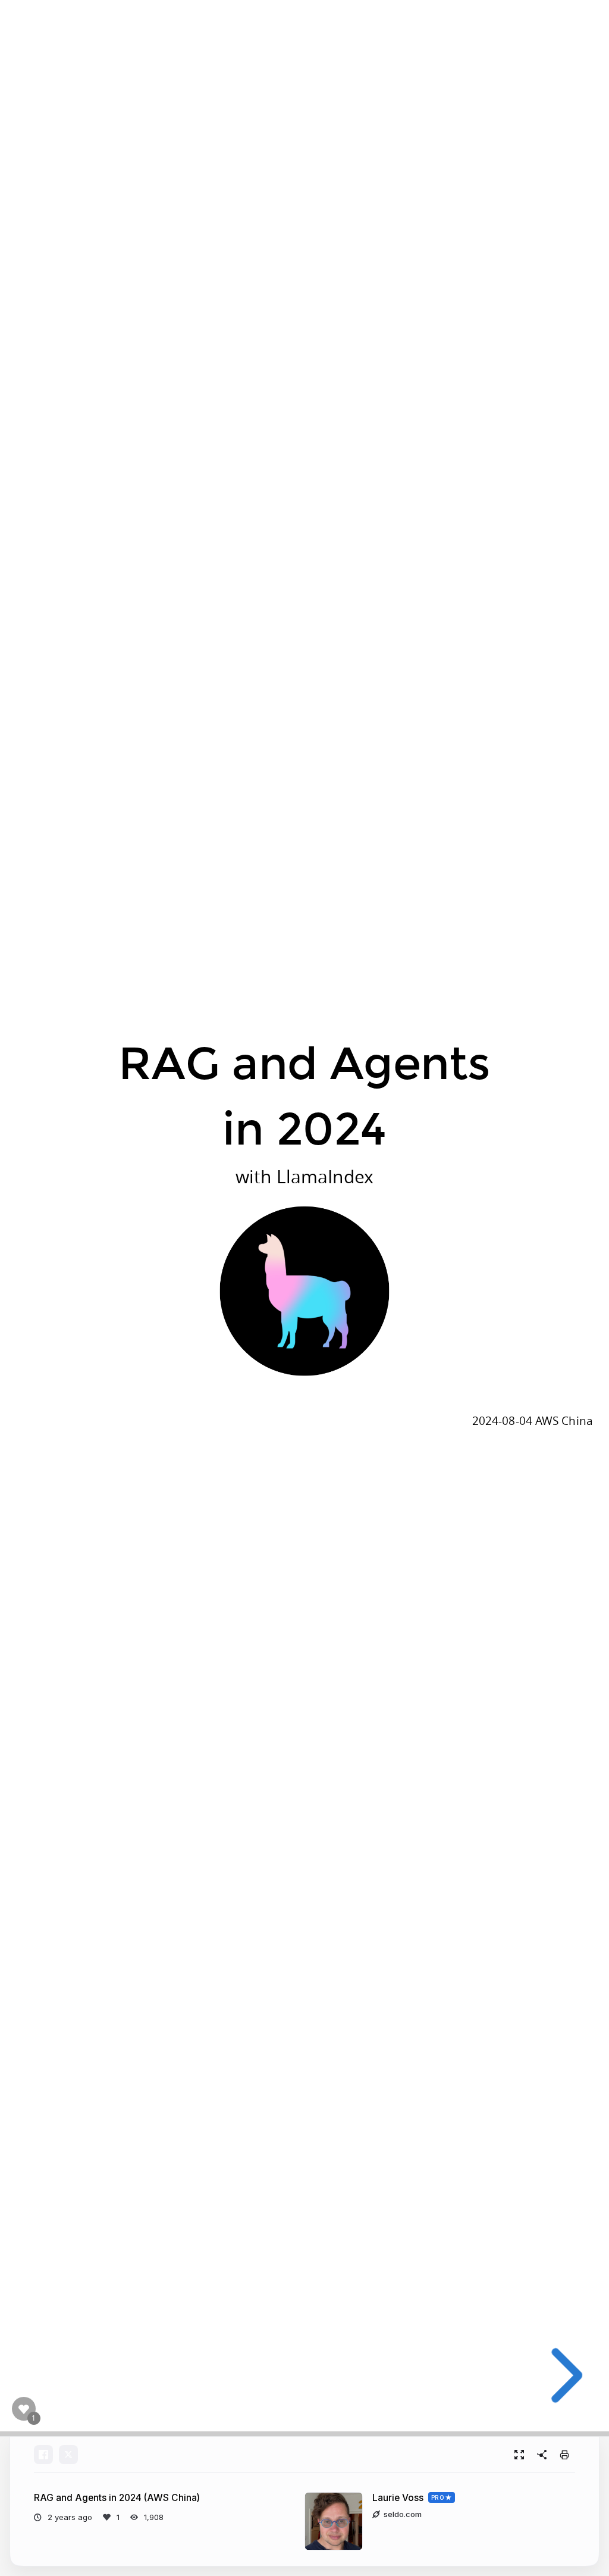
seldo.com (403, 2514)
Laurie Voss (398, 2498)
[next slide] (562, 2375)
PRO (438, 2497)
